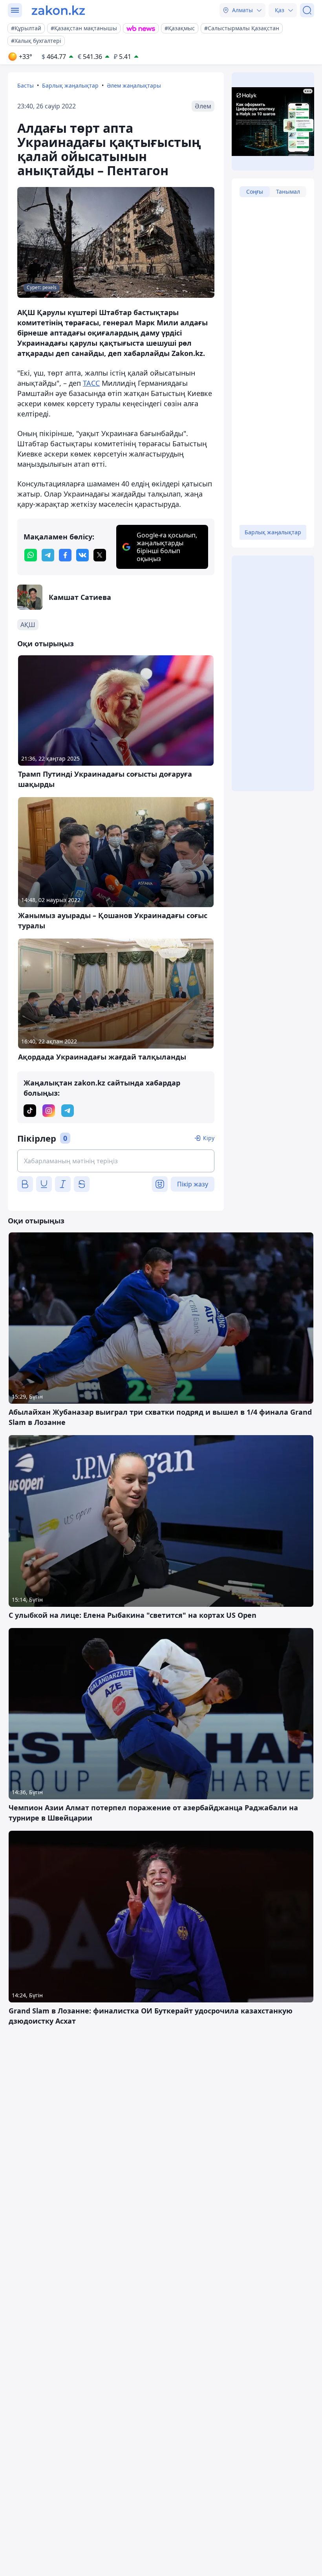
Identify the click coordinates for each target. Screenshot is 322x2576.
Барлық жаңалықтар (70, 85)
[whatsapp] (31, 555)
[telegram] (48, 555)
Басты (26, 85)
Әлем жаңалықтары (134, 85)
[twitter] (100, 555)
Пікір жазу (193, 1184)
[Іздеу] (307, 10)
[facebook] (65, 555)
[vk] (82, 555)
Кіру (209, 1138)
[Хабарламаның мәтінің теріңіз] (116, 1161)
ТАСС (91, 383)
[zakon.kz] (58, 10)
